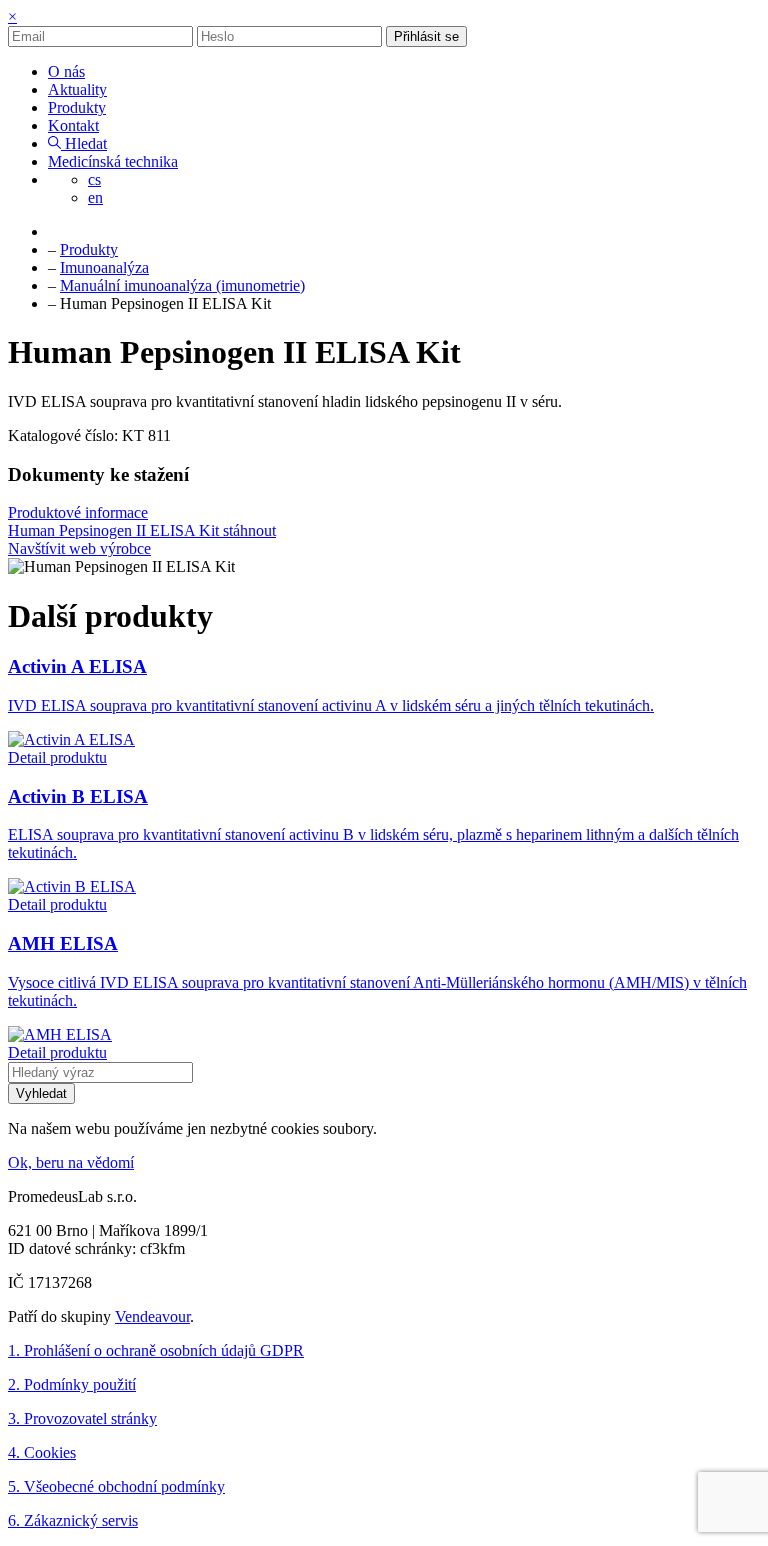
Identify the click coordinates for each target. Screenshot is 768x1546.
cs (94, 179)
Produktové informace (78, 512)
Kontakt (73, 125)
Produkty (77, 107)
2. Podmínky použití (72, 1384)
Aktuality (77, 89)
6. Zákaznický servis (73, 1520)
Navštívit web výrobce (79, 548)
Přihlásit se (426, 36)
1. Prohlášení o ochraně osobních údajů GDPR (156, 1350)
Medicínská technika (113, 161)
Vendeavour (152, 1316)
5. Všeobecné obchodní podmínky (116, 1486)
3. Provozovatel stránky (82, 1418)
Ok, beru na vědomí (71, 1162)
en (95, 197)
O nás (66, 71)
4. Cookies (42, 1452)
